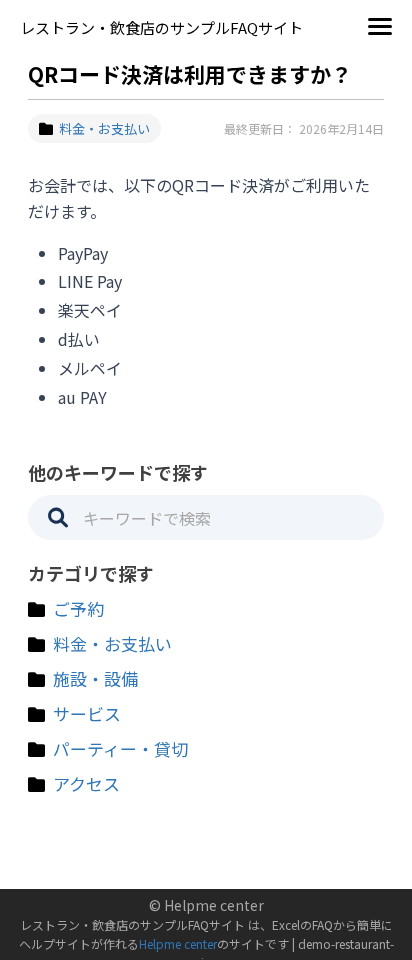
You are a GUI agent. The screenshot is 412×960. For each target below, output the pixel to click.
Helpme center (178, 943)
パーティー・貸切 (120, 748)
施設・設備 (95, 678)
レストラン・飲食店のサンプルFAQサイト (161, 27)
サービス (87, 713)
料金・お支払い (104, 128)
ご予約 (78, 608)
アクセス (86, 783)
